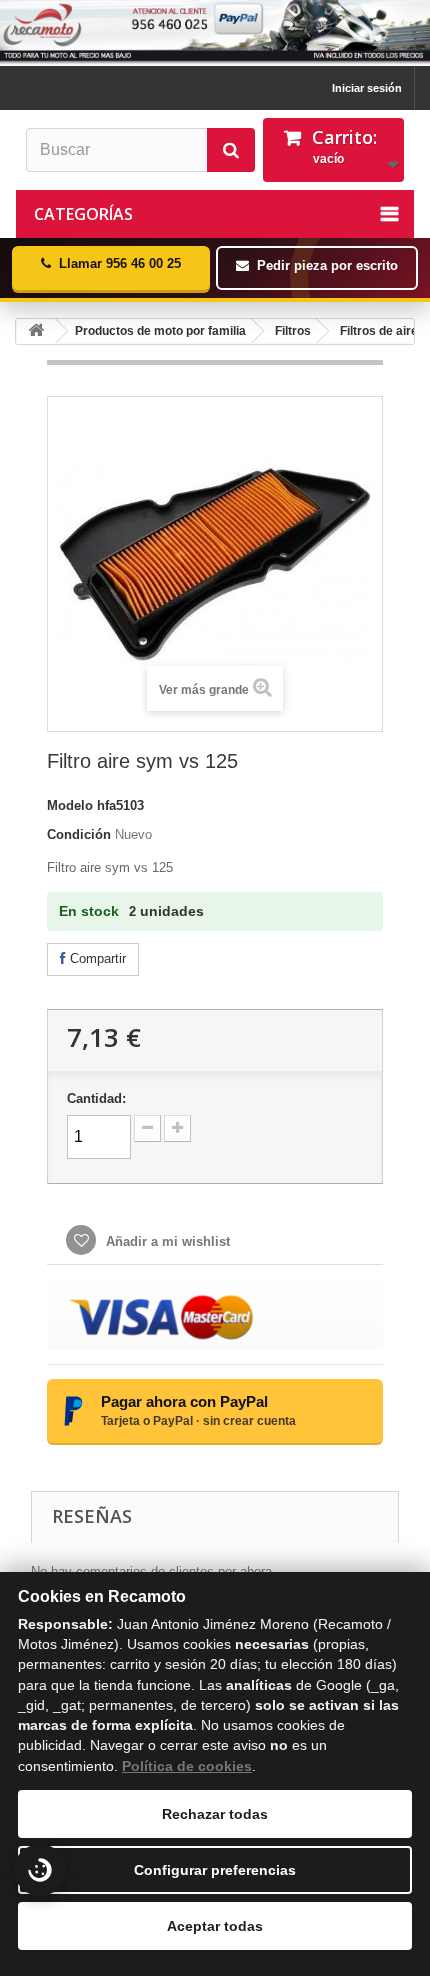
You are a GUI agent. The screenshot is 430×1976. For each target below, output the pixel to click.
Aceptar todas (215, 1926)
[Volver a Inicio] (36, 331)
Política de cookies (187, 1766)
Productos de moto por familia (160, 331)
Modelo (70, 805)
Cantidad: (96, 1098)
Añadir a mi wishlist (166, 1241)
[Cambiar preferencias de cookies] (40, 1870)
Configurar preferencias (215, 1870)
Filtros (293, 331)
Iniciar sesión (367, 88)
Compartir (96, 958)
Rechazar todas (215, 1814)
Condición (79, 834)
